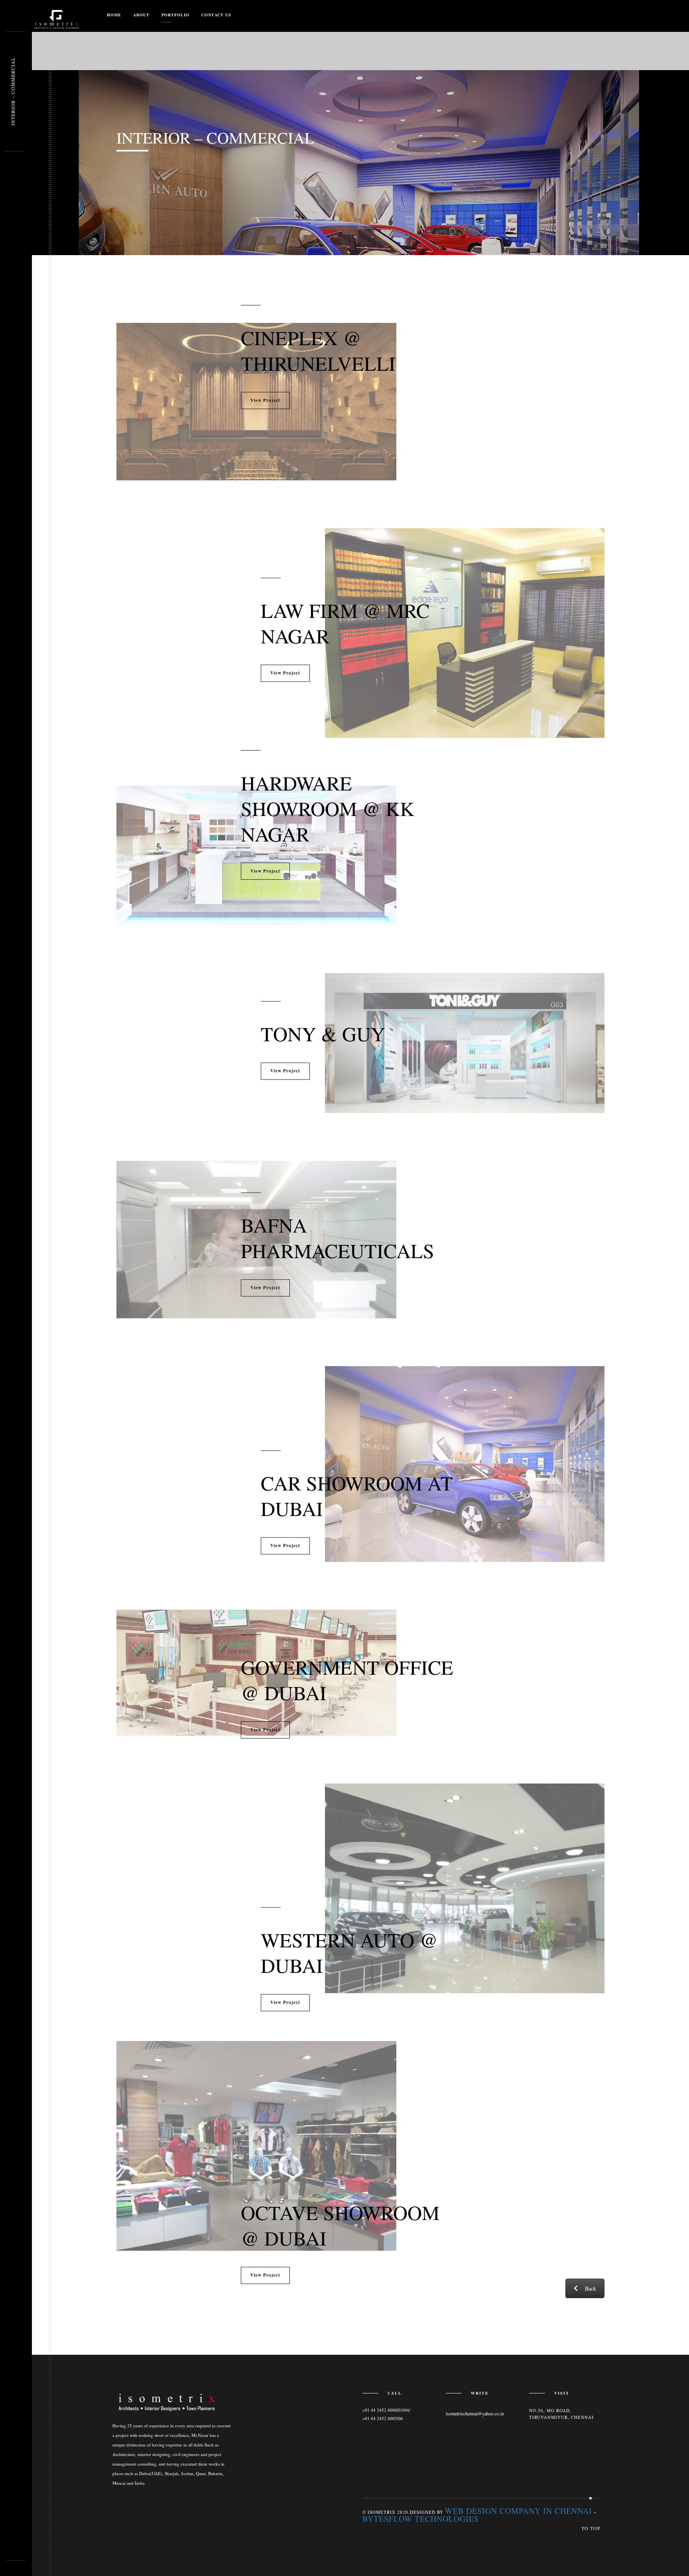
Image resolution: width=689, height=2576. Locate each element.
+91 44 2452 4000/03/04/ (386, 2410)
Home (114, 15)
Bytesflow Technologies (421, 2519)
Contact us (216, 15)
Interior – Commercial (13, 92)
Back (591, 2288)
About (141, 15)
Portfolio (175, 15)
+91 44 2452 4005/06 (383, 2418)
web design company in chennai (519, 2511)
